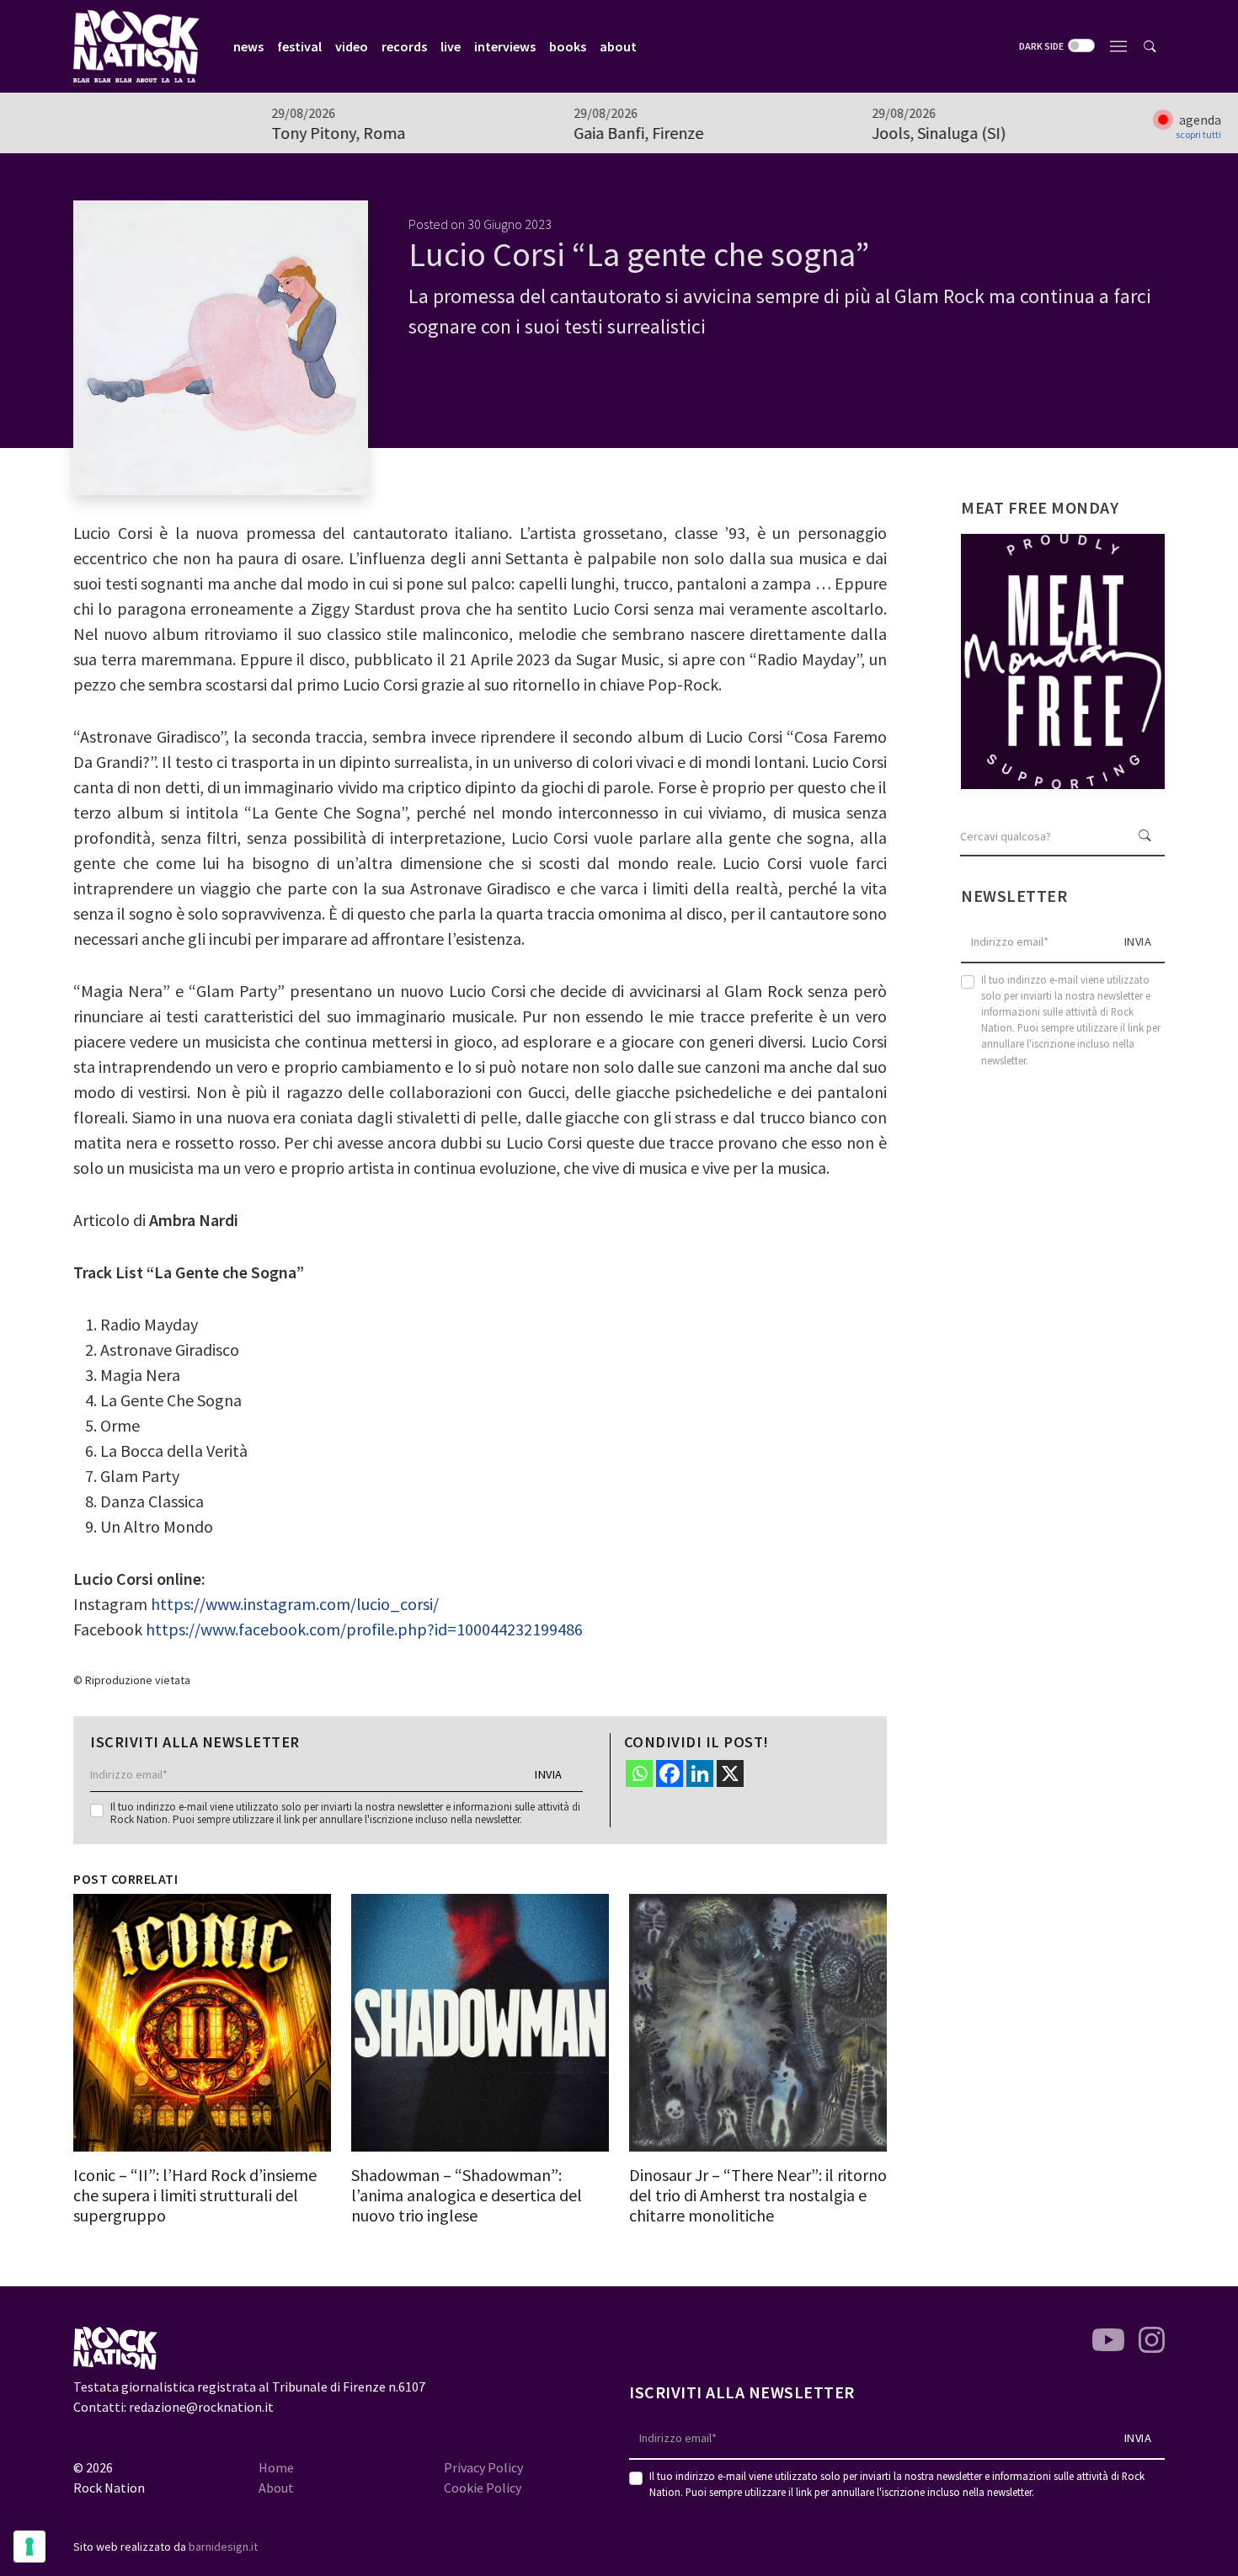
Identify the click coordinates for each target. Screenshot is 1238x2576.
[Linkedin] (700, 1773)
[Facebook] (670, 1773)
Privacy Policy (483, 2467)
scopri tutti (1198, 135)
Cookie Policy (483, 2488)
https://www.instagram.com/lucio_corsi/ (295, 1604)
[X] (730, 1773)
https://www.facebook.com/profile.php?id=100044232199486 (364, 1629)
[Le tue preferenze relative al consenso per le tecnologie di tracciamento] (29, 2547)
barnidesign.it (223, 2547)
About (276, 2488)
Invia (549, 1774)
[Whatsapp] (639, 1773)
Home (276, 2467)
